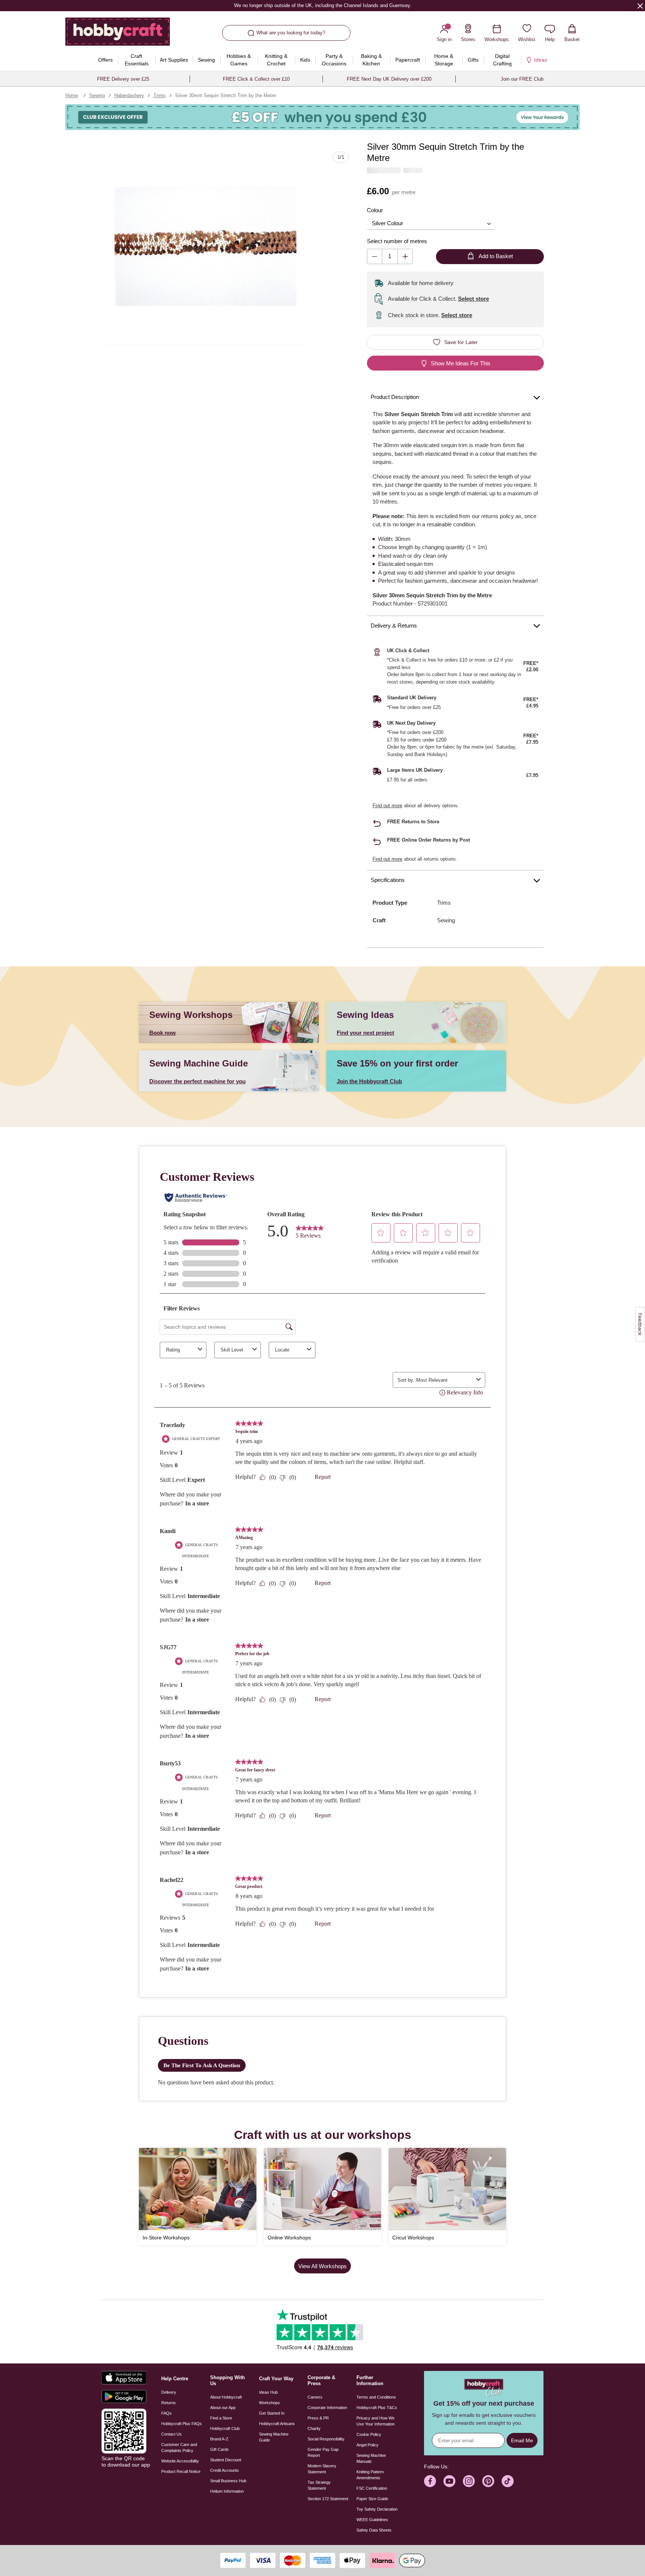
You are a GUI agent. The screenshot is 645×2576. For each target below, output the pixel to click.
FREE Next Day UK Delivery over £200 (389, 79)
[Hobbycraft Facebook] (430, 2481)
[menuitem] (106, 60)
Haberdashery (129, 95)
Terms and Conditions (376, 2397)
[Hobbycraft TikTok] (508, 2481)
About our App (223, 2408)
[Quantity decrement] (375, 256)
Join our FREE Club (522, 79)
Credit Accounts (225, 2470)
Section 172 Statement (328, 2499)
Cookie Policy (369, 2434)
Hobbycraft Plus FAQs (182, 2424)
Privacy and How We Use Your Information (376, 2421)
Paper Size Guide (372, 2499)
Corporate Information (327, 2408)
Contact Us (172, 2434)
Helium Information (227, 2491)
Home (72, 95)
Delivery (169, 2392)
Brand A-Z (219, 2439)
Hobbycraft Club (225, 2428)
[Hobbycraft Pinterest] (488, 2481)
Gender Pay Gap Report (323, 2452)
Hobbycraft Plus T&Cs (377, 2408)
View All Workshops (322, 2266)
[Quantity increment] (405, 256)
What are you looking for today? (291, 33)
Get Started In (272, 2413)
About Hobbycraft (226, 2397)
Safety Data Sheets (374, 2530)
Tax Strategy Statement (319, 2485)
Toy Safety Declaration (377, 2509)
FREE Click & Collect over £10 (256, 79)
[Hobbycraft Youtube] (449, 2481)
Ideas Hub (268, 2392)
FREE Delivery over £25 (123, 79)
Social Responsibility (326, 2439)
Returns (169, 2403)
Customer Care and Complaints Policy (179, 2447)
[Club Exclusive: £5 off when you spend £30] (322, 117)
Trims (160, 95)
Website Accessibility (180, 2461)
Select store (473, 299)
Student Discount (226, 2460)
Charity (314, 2428)
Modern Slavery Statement (322, 2469)
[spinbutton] (390, 256)
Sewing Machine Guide (274, 2437)
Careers (315, 2397)
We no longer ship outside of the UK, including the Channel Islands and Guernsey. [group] (322, 5)
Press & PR (318, 2418)
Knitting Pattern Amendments (370, 2475)
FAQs (166, 2413)
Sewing (97, 95)
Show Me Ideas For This (461, 363)
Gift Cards (219, 2449)
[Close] (640, 6)
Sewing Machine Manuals (371, 2458)
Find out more (387, 806)
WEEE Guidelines (372, 2520)
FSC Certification (372, 2488)
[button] (205, 246)
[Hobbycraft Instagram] (469, 2481)
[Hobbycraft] (118, 34)
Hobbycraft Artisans (277, 2424)
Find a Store (221, 2418)
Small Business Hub (228, 2481)
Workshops (269, 2403)
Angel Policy (367, 2445)
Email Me (522, 2440)
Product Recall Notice (181, 2471)
